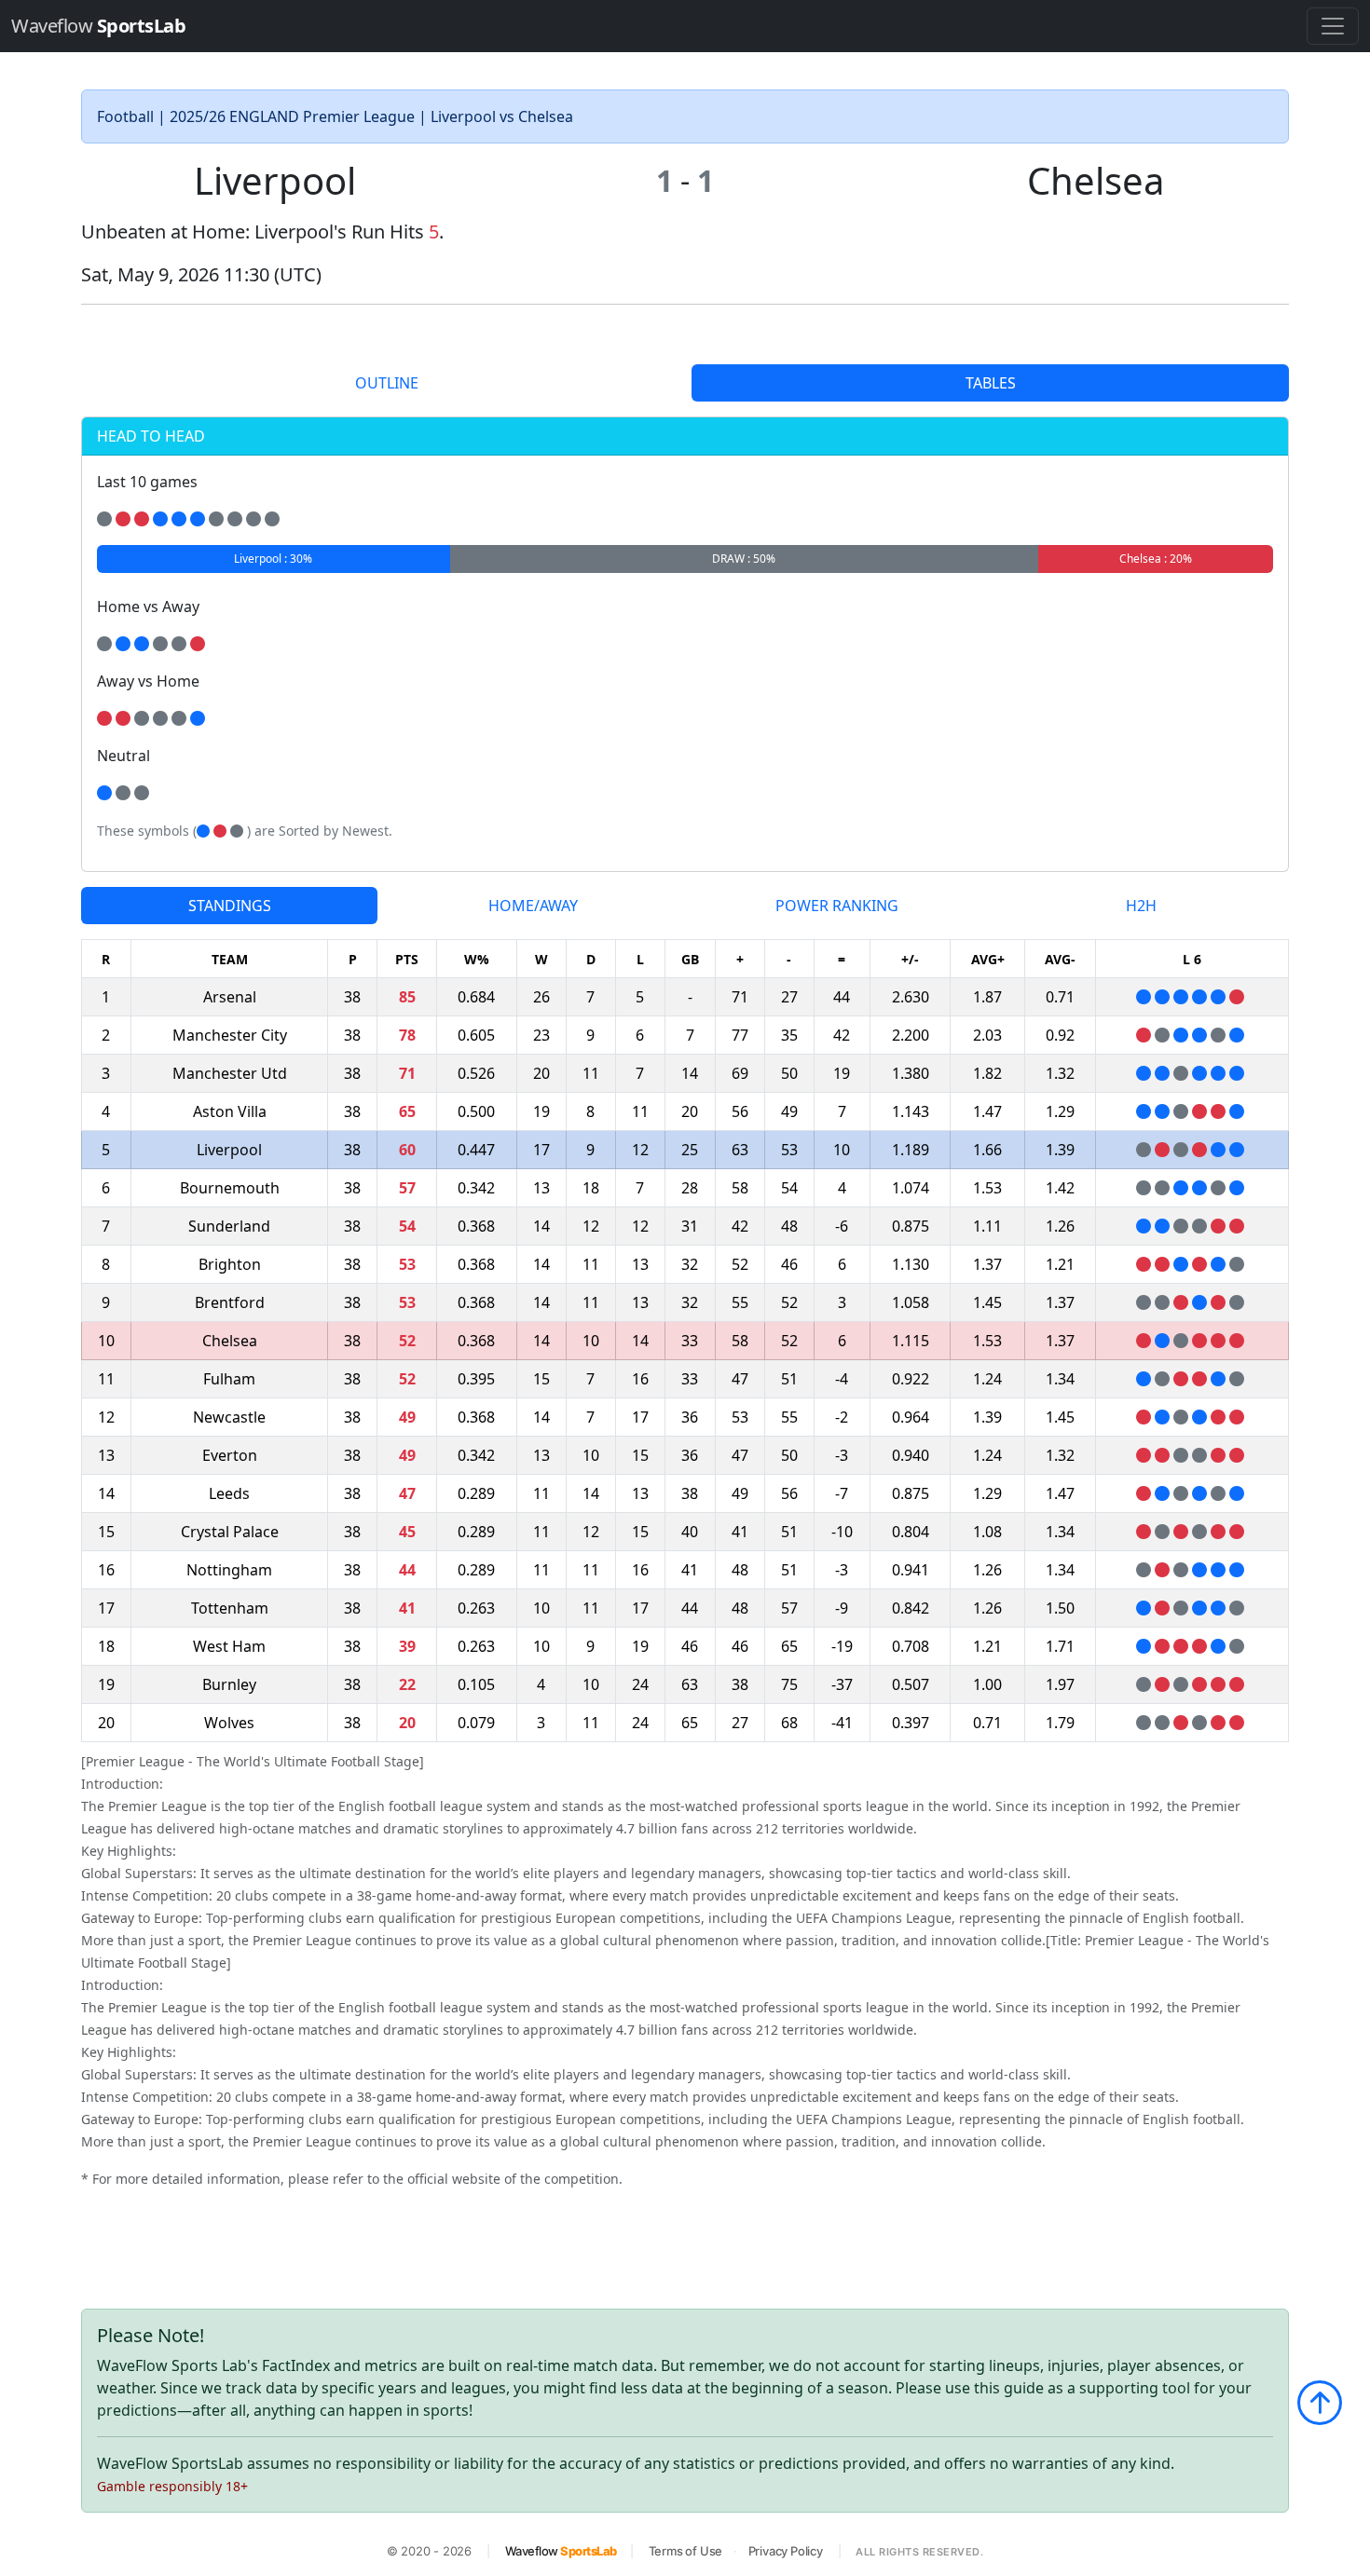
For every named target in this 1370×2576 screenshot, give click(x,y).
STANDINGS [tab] (230, 906)
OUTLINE (387, 383)
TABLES (991, 383)
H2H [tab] (1141, 906)
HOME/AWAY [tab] (533, 906)
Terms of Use (686, 2551)
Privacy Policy (786, 2551)
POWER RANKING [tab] (837, 906)
